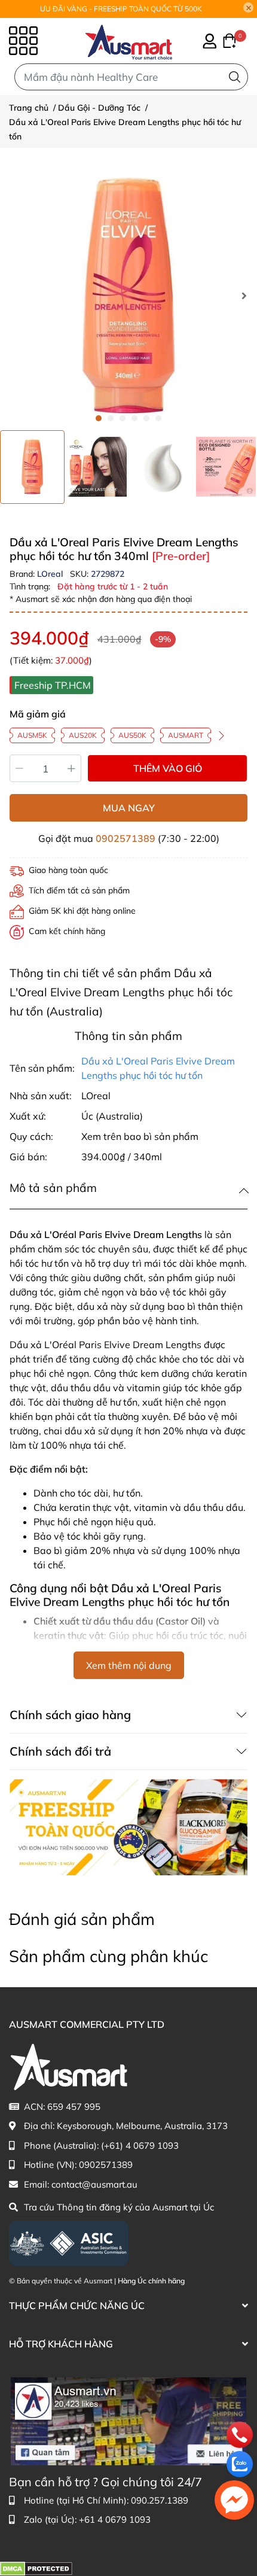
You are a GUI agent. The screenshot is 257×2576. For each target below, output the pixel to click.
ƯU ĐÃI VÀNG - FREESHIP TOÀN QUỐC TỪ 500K (121, 9)
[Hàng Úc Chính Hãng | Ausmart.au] (129, 41)
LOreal (51, 574)
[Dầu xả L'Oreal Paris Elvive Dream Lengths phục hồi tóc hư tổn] (128, 296)
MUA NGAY (129, 808)
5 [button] (146, 418)
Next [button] (244, 296)
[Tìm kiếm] (235, 77)
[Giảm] (19, 768)
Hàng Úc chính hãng (151, 2281)
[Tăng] (72, 768)
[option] (32, 467)
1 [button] (99, 418)
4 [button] (134, 418)
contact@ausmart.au (94, 2184)
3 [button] (123, 418)
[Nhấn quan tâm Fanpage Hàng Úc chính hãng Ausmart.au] (128, 2420)
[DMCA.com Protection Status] (36, 2568)
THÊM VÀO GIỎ (168, 768)
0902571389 (126, 838)
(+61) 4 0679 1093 (140, 2145)
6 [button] (158, 418)
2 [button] (111, 418)
